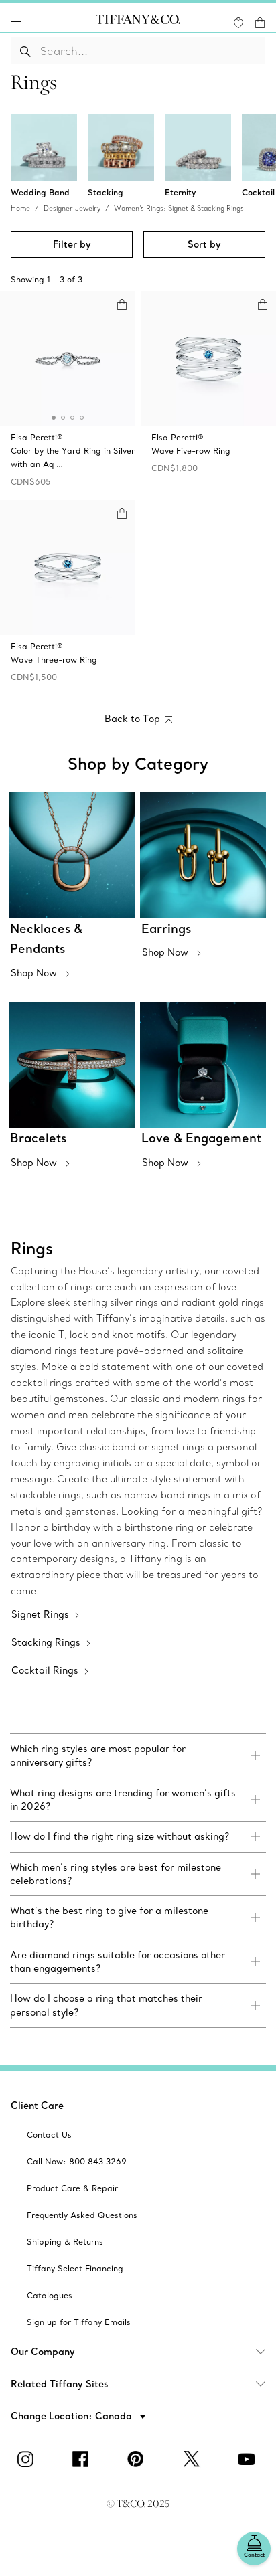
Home (20, 208)
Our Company (43, 2352)
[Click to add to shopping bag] (122, 305)
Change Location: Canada (73, 2416)
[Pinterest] (138, 2459)
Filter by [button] (72, 244)
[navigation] (16, 22)
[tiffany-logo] (138, 22)
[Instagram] (27, 2459)
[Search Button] (26, 51)
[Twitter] (193, 2459)
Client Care (37, 2106)
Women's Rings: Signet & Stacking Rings (179, 208)
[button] (16, 22)
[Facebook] (83, 2459)
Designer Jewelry (72, 208)
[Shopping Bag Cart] (260, 23)
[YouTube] (249, 2459)
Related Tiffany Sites (60, 2384)
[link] (138, 1756)
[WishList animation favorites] (238, 23)
